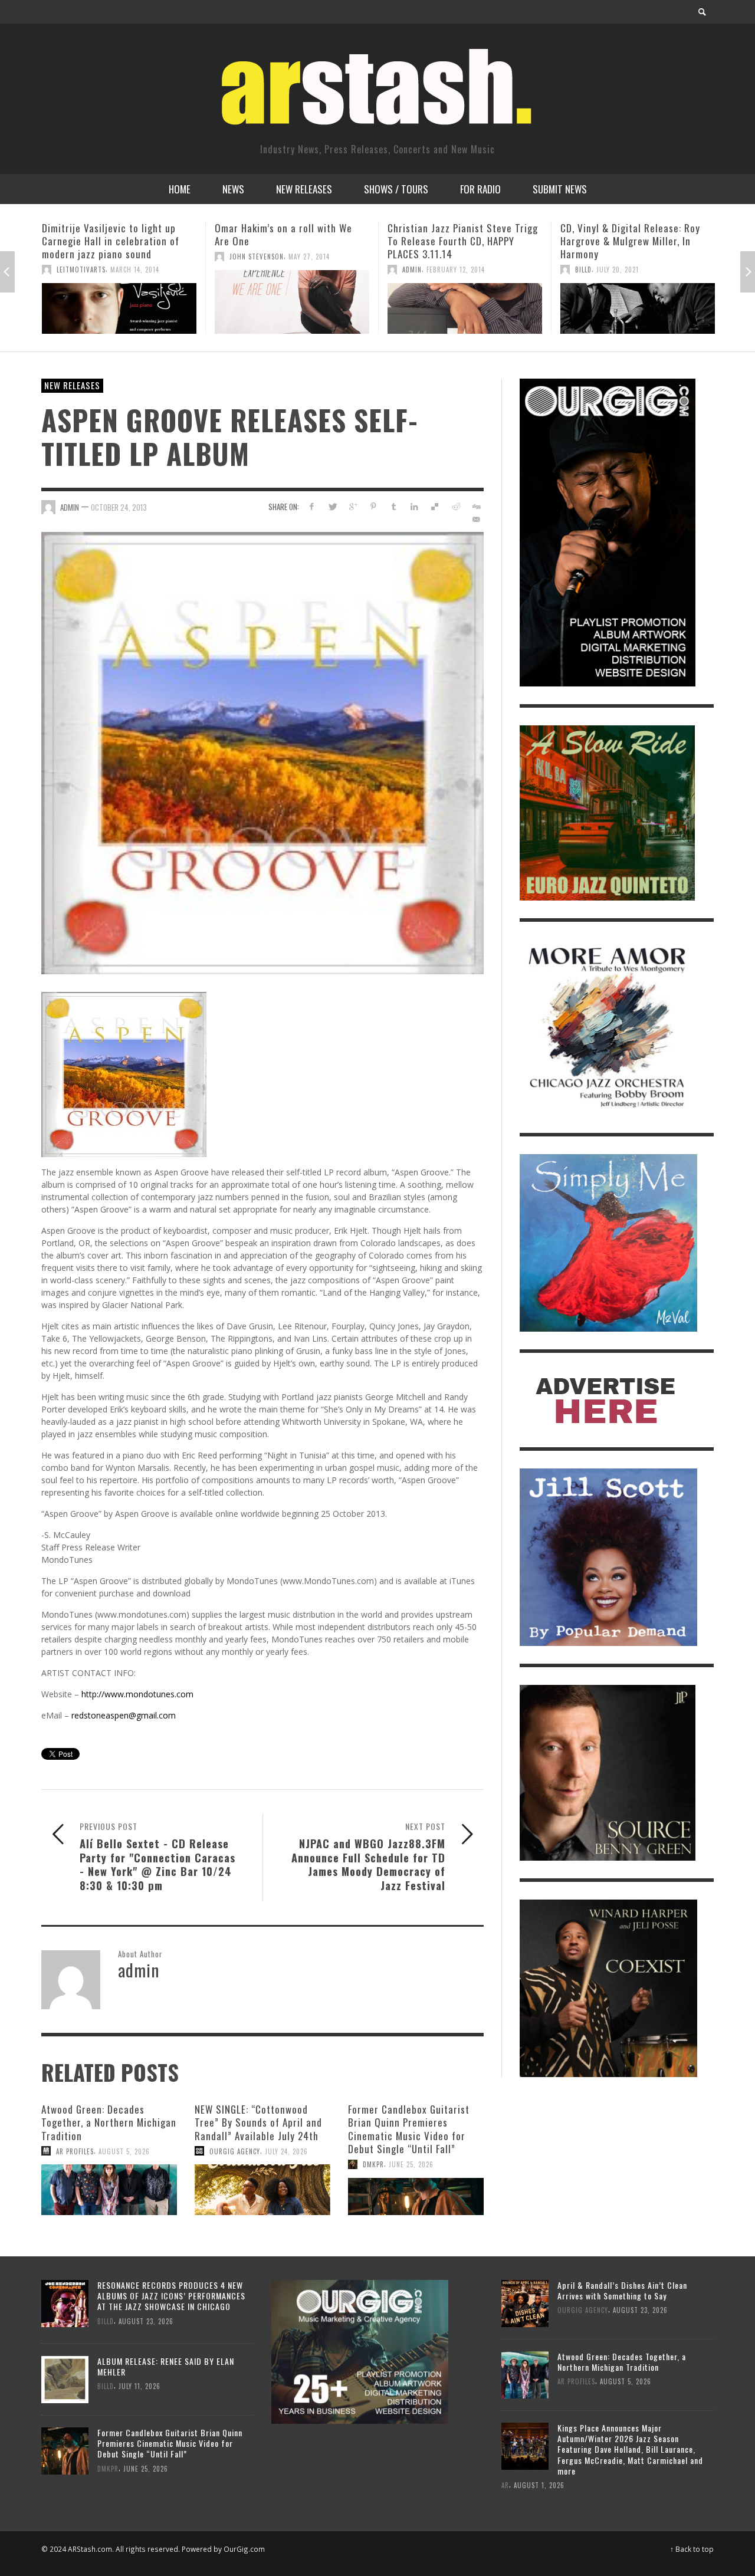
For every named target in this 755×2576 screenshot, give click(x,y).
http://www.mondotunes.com (137, 1694)
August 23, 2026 (146, 2321)
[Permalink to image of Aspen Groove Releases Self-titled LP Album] (262, 752)
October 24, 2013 (119, 507)
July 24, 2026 (286, 2151)
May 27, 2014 (136, 257)
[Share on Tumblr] (394, 506)
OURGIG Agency (235, 2151)
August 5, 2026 (124, 2151)
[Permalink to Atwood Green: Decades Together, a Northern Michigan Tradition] (109, 2190)
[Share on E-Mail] (476, 519)
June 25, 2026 (411, 2164)
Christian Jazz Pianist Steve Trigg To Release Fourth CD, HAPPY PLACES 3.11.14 (290, 241)
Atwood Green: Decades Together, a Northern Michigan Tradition (109, 2122)
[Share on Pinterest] (373, 506)
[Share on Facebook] (312, 506)
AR (505, 2485)
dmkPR (586, 295)
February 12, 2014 (283, 270)
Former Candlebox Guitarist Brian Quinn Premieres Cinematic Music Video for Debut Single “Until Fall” (409, 2129)
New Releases (72, 385)
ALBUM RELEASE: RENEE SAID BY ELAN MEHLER (166, 2366)
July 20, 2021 (445, 270)
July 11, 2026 (622, 295)
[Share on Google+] (353, 506)
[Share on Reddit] (455, 506)
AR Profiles (75, 2151)
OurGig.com (244, 2549)
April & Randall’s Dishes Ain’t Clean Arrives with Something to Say (622, 2290)
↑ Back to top (692, 2549)
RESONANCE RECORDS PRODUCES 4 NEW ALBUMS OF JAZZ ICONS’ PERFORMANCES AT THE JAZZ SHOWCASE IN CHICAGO (171, 2296)
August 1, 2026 (539, 2485)
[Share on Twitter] (332, 506)
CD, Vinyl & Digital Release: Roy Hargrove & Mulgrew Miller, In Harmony (457, 241)
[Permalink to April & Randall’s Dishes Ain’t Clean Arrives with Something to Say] (525, 2303)
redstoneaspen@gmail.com (124, 1715)
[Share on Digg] (476, 506)
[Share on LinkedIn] (414, 506)
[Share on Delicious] (435, 506)
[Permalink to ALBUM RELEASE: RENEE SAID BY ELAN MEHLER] (65, 2379)
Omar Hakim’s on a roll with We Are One (111, 234)
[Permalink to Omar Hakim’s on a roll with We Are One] (119, 302)
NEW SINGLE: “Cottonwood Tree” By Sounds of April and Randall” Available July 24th (258, 2122)
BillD (411, 270)
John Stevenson (84, 257)
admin (239, 270)
